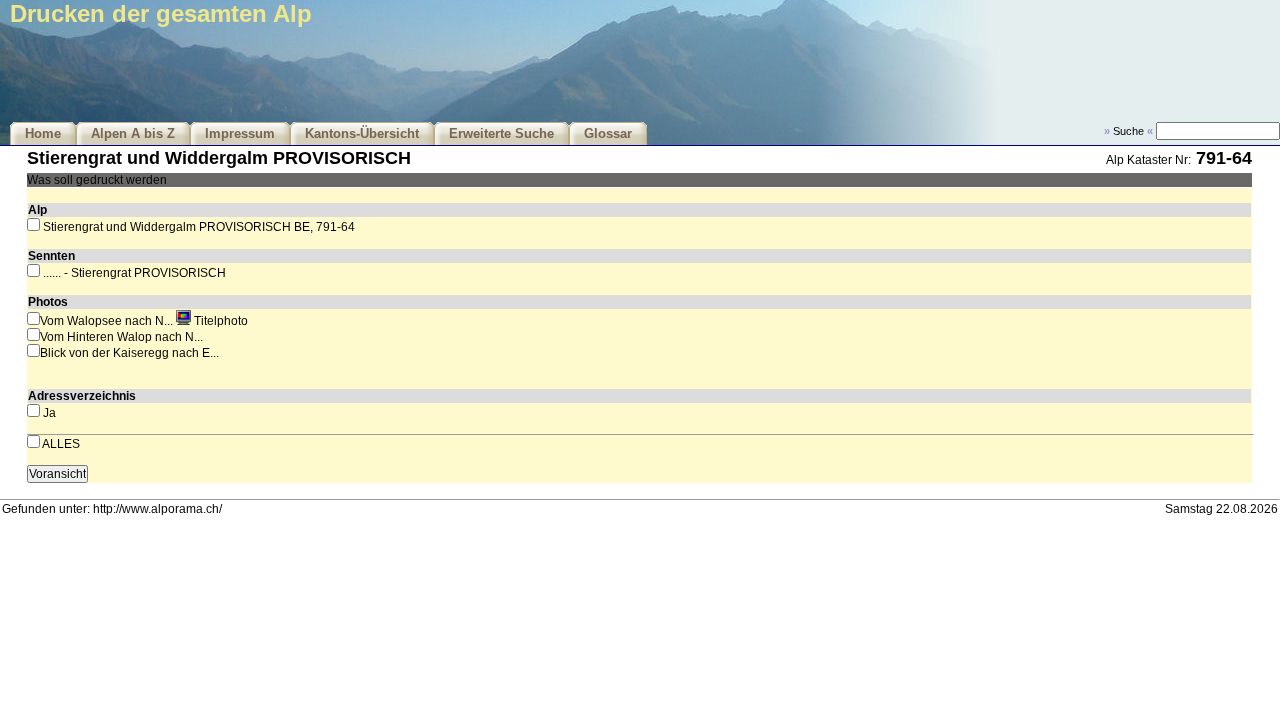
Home (43, 134)
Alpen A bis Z (133, 134)
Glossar (608, 134)
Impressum (240, 134)
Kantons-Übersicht (362, 134)
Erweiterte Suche (501, 134)
